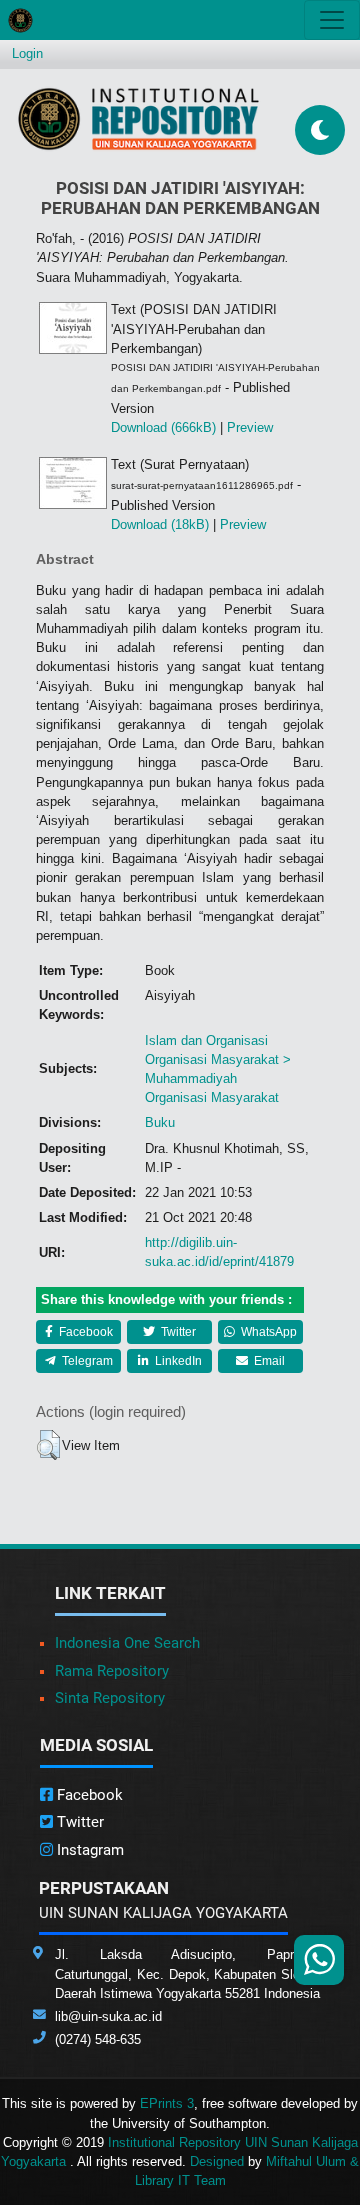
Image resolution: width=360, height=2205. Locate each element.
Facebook (84, 1332)
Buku (160, 1122)
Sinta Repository (110, 1698)
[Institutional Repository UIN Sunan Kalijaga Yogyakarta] (138, 118)
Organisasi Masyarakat (212, 1097)
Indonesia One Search (127, 1643)
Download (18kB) (160, 524)
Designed (217, 2161)
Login (27, 53)
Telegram (86, 1361)
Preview (250, 427)
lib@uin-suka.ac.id (108, 2016)
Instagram (88, 1850)
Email (268, 1361)
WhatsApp (267, 1332)
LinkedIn (177, 1361)
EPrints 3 (167, 2103)
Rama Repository (112, 1671)
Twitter (177, 1332)
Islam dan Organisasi (206, 1040)
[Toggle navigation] (332, 20)
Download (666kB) (163, 427)
